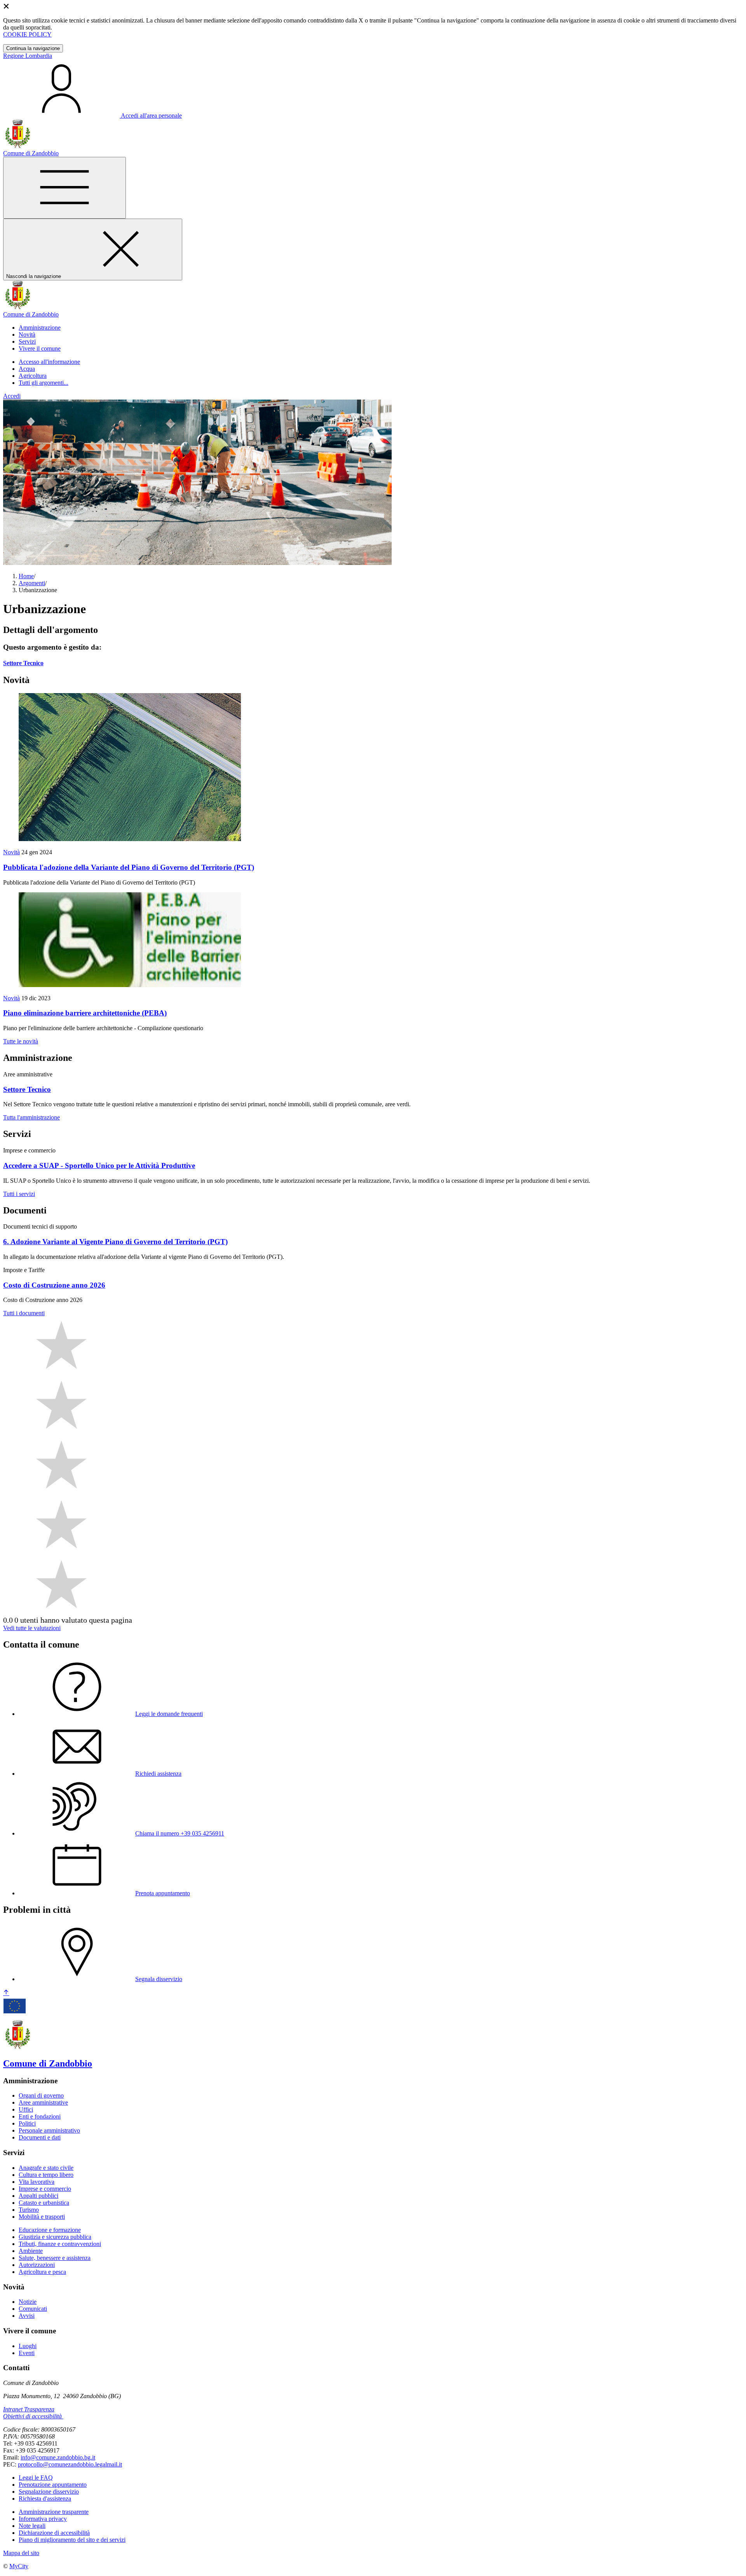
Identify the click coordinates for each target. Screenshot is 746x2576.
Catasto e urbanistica (44, 2203)
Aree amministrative (43, 2102)
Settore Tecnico (23, 663)
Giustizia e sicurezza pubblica (55, 2237)
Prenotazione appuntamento (53, 2485)
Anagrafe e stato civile (46, 2168)
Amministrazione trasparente (54, 2512)
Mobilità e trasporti (42, 2217)
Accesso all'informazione (49, 362)
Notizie (28, 2302)
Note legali (32, 2526)
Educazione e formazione (50, 2230)
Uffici (26, 2109)
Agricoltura (33, 376)
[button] (40, 328)
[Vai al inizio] (6, 1993)
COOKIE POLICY (27, 34)
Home (26, 576)
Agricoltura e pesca (42, 2272)
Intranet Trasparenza (29, 2409)
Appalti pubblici (38, 2196)
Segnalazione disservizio (49, 2492)
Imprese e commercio (45, 2189)
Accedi (12, 396)
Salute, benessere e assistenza (55, 2258)
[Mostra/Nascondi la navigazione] (64, 188)
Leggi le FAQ (36, 2478)
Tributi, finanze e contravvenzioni (60, 2244)
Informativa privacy (43, 2519)
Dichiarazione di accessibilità (54, 2533)
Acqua (27, 369)
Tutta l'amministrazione (31, 1117)
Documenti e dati (40, 2137)
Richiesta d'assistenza (45, 2499)
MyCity (19, 2566)
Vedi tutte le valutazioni (32, 1628)
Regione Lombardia (28, 56)
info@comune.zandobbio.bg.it (58, 2457)
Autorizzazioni (37, 2265)
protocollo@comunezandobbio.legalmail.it (70, 2464)
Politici (27, 2123)
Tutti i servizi (19, 1194)
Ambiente (31, 2251)
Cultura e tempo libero (46, 2175)
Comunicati (33, 2309)
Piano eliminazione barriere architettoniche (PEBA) (85, 1013)
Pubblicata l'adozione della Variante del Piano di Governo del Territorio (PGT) (129, 867)
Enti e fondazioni (40, 2116)
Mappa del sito (21, 2553)
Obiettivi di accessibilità (32, 2416)
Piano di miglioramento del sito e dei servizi (72, 2540)
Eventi (27, 2353)
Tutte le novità (21, 1041)
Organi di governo (41, 2095)
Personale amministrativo (49, 2130)
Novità (11, 852)
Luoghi (28, 2346)
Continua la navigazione (33, 48)
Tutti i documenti (24, 1313)
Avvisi (27, 2316)
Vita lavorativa (37, 2182)
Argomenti (32, 583)
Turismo (29, 2210)
